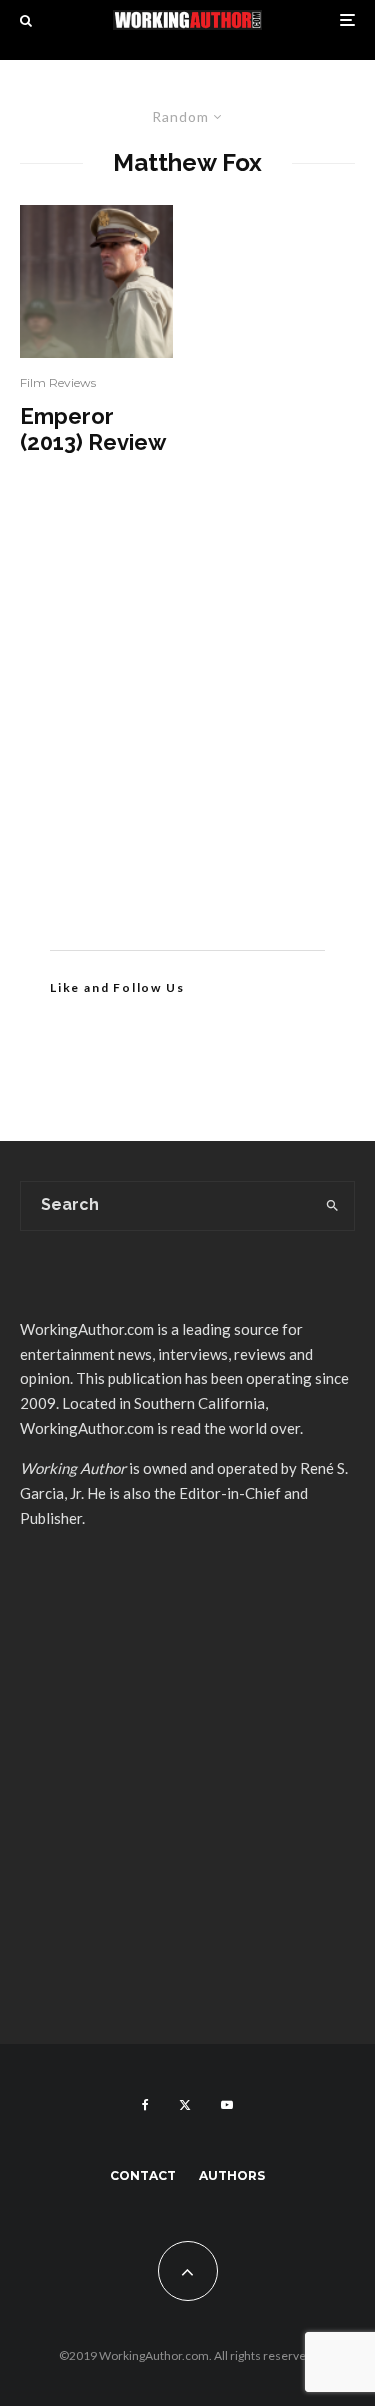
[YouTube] (227, 2105)
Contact (143, 2175)
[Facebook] (145, 2105)
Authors (232, 2175)
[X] (185, 2105)
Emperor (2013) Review (93, 429)
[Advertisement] (187, 732)
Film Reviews (58, 382)
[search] (332, 1206)
